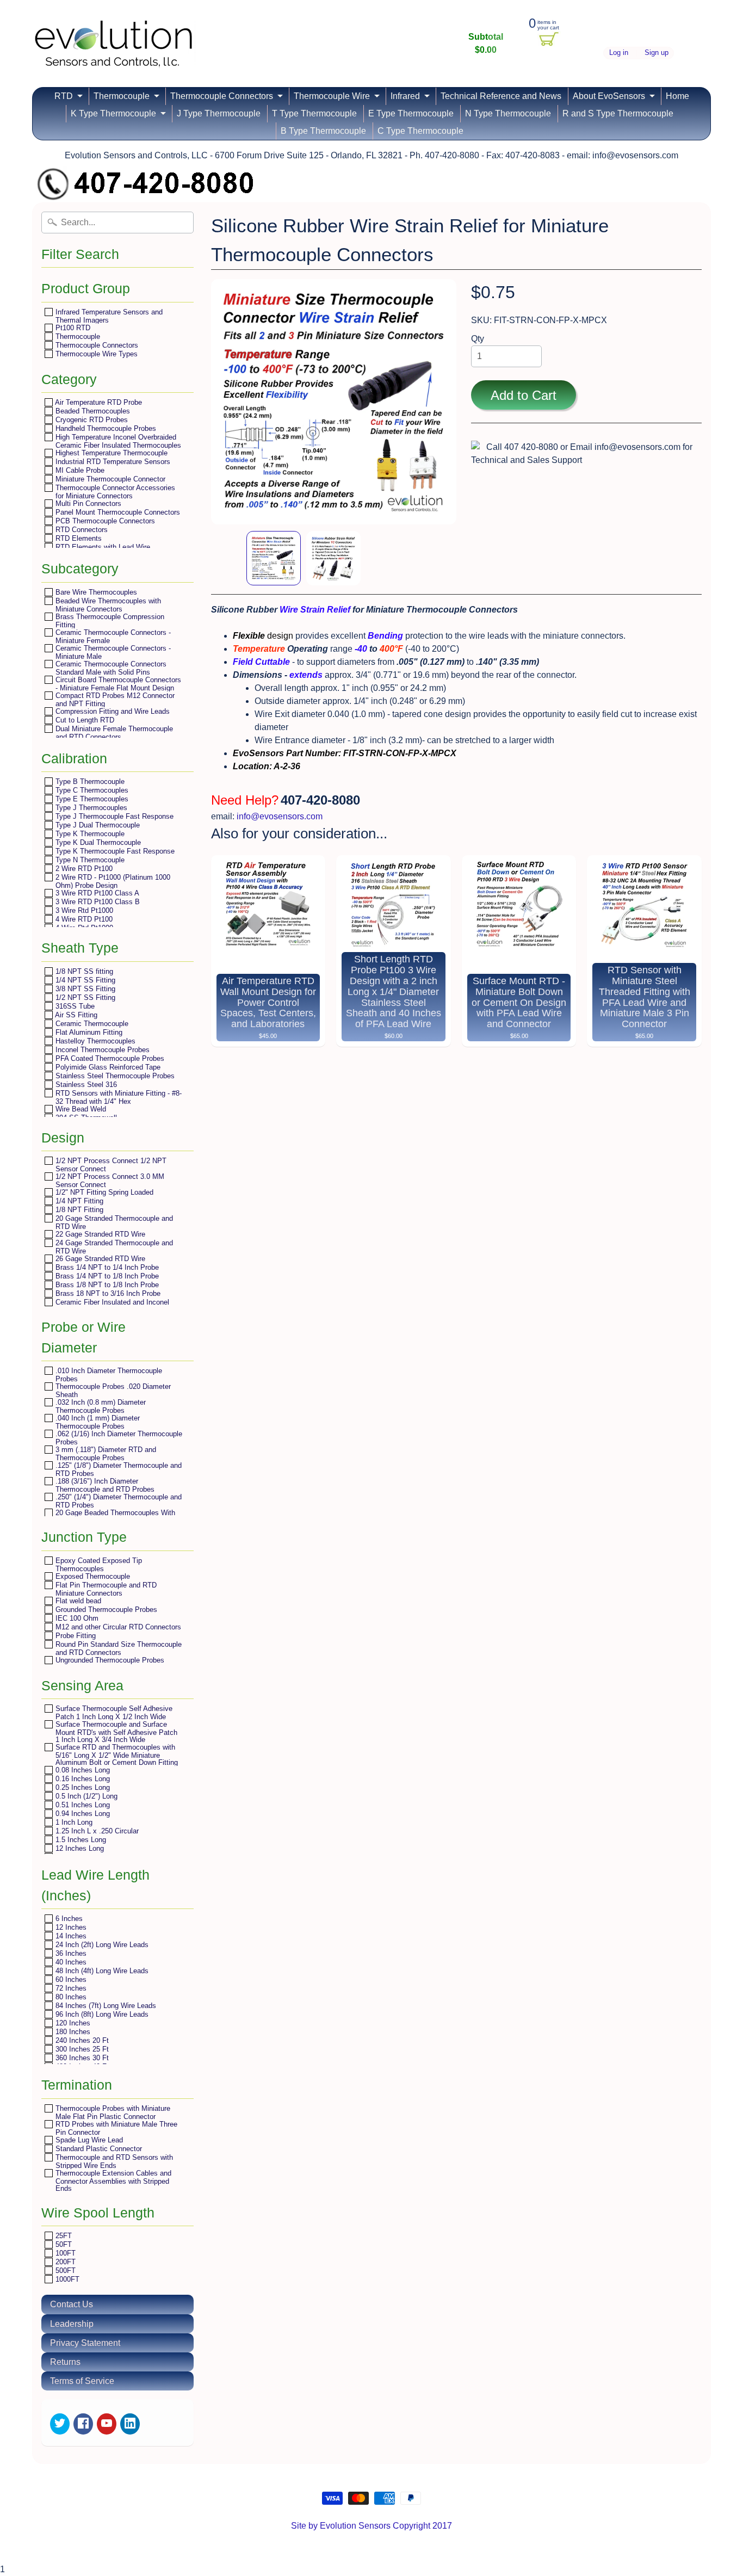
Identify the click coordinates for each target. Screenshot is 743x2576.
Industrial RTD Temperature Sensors (112, 462)
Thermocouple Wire (332, 96)
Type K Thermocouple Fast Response (114, 851)
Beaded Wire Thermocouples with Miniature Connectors (107, 605)
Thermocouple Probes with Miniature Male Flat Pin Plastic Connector (112, 2112)
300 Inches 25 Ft (81, 2049)
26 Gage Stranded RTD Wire (99, 1259)
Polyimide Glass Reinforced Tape (107, 1067)
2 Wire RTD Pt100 (83, 869)
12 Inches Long (79, 1848)
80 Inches (70, 1997)
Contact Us (72, 2304)
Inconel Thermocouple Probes (101, 1050)
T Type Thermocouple (314, 113)
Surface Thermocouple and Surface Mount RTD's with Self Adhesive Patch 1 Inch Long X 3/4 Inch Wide (115, 1732)
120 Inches (72, 2023)
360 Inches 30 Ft (81, 2058)
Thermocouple (122, 96)
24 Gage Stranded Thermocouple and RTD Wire (113, 1247)
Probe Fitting (75, 1636)
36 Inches (70, 1953)
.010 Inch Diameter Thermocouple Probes (108, 1375)
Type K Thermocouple (89, 834)
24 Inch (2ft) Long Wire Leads (101, 1945)
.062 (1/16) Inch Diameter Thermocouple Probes (118, 1438)
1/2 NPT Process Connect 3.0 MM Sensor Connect (109, 1180)
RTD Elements (78, 538)
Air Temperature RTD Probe (98, 402)
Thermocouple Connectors (222, 96)
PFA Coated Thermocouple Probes (109, 1058)
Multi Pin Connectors (87, 504)
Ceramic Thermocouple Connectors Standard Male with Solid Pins (110, 668)
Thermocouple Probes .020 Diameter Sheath (112, 1390)
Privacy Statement (85, 2343)
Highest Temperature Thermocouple (110, 453)
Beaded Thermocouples (92, 411)
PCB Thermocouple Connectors (104, 521)
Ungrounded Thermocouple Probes (109, 1660)
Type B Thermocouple (89, 782)
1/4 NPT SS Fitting (84, 980)
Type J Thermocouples (90, 808)
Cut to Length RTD (84, 720)
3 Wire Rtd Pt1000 (83, 910)
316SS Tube (74, 1006)
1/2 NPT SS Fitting (84, 997)
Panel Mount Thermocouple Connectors (117, 512)
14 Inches (70, 1936)
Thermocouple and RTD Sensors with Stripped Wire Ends (113, 2161)
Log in (619, 53)
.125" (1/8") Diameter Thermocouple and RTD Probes (117, 1469)
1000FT (66, 2279)
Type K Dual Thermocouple (97, 842)
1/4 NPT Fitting (78, 1201)
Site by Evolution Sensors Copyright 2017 (371, 2526)
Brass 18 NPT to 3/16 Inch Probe (107, 1293)
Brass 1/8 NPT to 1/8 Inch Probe (106, 1285)
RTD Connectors (81, 530)
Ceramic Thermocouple (91, 1024)
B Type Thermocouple (323, 131)
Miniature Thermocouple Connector (109, 479)
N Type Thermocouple (508, 113)
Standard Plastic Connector (98, 2149)
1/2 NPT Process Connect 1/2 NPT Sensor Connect (110, 1165)
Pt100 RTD (72, 328)
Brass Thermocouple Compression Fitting (109, 620)
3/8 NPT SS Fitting (84, 989)
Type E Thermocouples (91, 799)
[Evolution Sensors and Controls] (114, 53)
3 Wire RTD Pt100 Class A (96, 893)
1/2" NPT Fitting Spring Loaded (103, 1192)
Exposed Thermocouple (92, 1576)
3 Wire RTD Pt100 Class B (97, 902)
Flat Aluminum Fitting (88, 1032)
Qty (478, 339)
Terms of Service (82, 2381)
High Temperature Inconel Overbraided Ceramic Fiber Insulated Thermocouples (117, 441)
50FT (63, 2244)
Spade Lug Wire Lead (88, 2140)
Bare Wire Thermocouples (95, 592)
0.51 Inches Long (82, 1805)
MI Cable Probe (79, 470)
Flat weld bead (77, 1601)
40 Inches (70, 1962)
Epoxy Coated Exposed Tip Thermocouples (98, 1564)
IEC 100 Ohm (76, 1618)
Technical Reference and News (501, 96)
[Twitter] (60, 2424)
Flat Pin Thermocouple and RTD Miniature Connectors (105, 1589)
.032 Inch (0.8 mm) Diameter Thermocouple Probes (100, 1406)
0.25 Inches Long (82, 1787)
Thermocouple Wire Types (95, 354)
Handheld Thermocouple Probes (105, 428)
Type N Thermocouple (89, 860)
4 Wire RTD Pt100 (83, 919)
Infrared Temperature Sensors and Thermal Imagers (108, 316)
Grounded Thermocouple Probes (105, 1610)
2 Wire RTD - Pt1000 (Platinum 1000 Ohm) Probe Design (112, 881)
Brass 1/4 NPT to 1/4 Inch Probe (106, 1267)
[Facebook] (83, 2424)
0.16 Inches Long (82, 1779)
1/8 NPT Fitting (78, 1210)
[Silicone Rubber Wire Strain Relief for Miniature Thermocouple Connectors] (274, 558)
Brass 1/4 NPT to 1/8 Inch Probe (106, 1276)
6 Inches (68, 1919)
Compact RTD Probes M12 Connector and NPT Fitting (114, 699)
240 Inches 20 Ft (81, 2040)
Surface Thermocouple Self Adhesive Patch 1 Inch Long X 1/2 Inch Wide (113, 1712)
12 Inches (70, 1927)
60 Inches (70, 1979)
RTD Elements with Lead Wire (102, 547)
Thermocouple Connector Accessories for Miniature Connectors (114, 492)
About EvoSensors (609, 96)
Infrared (405, 96)
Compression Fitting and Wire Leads (112, 711)
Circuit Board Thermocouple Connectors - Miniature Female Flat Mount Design (117, 684)
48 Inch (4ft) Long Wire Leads (101, 1971)
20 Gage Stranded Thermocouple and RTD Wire (113, 1222)
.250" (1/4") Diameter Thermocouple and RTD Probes (117, 1501)
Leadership (72, 2324)
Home (677, 96)
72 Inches (70, 1988)
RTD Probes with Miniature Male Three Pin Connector (115, 2128)
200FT (64, 2262)
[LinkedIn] (130, 2424)
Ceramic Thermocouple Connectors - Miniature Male (112, 652)
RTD (64, 96)
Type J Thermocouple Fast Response (113, 816)
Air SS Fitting (75, 1015)
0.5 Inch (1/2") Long (85, 1796)
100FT (64, 2253)
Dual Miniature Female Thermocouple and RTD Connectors (113, 733)
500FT (64, 2271)
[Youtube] (107, 2424)
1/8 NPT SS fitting (83, 971)
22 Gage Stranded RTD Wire (99, 1234)
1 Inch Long (73, 1822)
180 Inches (72, 2032)
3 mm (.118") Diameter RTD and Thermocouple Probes (105, 1453)
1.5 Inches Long (80, 1840)
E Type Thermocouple (411, 113)
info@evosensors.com (280, 816)
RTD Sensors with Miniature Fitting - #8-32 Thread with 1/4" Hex (117, 1097)
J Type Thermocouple (219, 113)
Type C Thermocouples (91, 790)
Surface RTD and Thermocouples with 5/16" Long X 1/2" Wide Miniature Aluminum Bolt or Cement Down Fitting (116, 1755)
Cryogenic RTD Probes (91, 420)
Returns (65, 2362)
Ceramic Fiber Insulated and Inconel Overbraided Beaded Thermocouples (112, 1306)
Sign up (657, 53)
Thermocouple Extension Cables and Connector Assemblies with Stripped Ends (112, 2180)
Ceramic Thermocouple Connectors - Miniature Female (112, 636)
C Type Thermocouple (420, 131)
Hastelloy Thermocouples (94, 1041)
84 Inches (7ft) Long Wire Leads (105, 2006)
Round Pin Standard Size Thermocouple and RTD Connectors (117, 1648)
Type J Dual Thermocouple (97, 825)
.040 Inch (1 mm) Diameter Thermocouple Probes (97, 1422)
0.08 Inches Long (82, 1770)
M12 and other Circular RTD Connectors (117, 1627)
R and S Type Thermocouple (618, 113)
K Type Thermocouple (113, 113)
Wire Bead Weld (80, 1109)
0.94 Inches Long (82, 1814)
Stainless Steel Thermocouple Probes (114, 1076)
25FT (63, 2236)
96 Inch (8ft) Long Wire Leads (101, 2014)
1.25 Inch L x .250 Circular (96, 1831)
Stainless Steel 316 (85, 1085)
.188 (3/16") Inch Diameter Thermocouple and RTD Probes (104, 1485)
